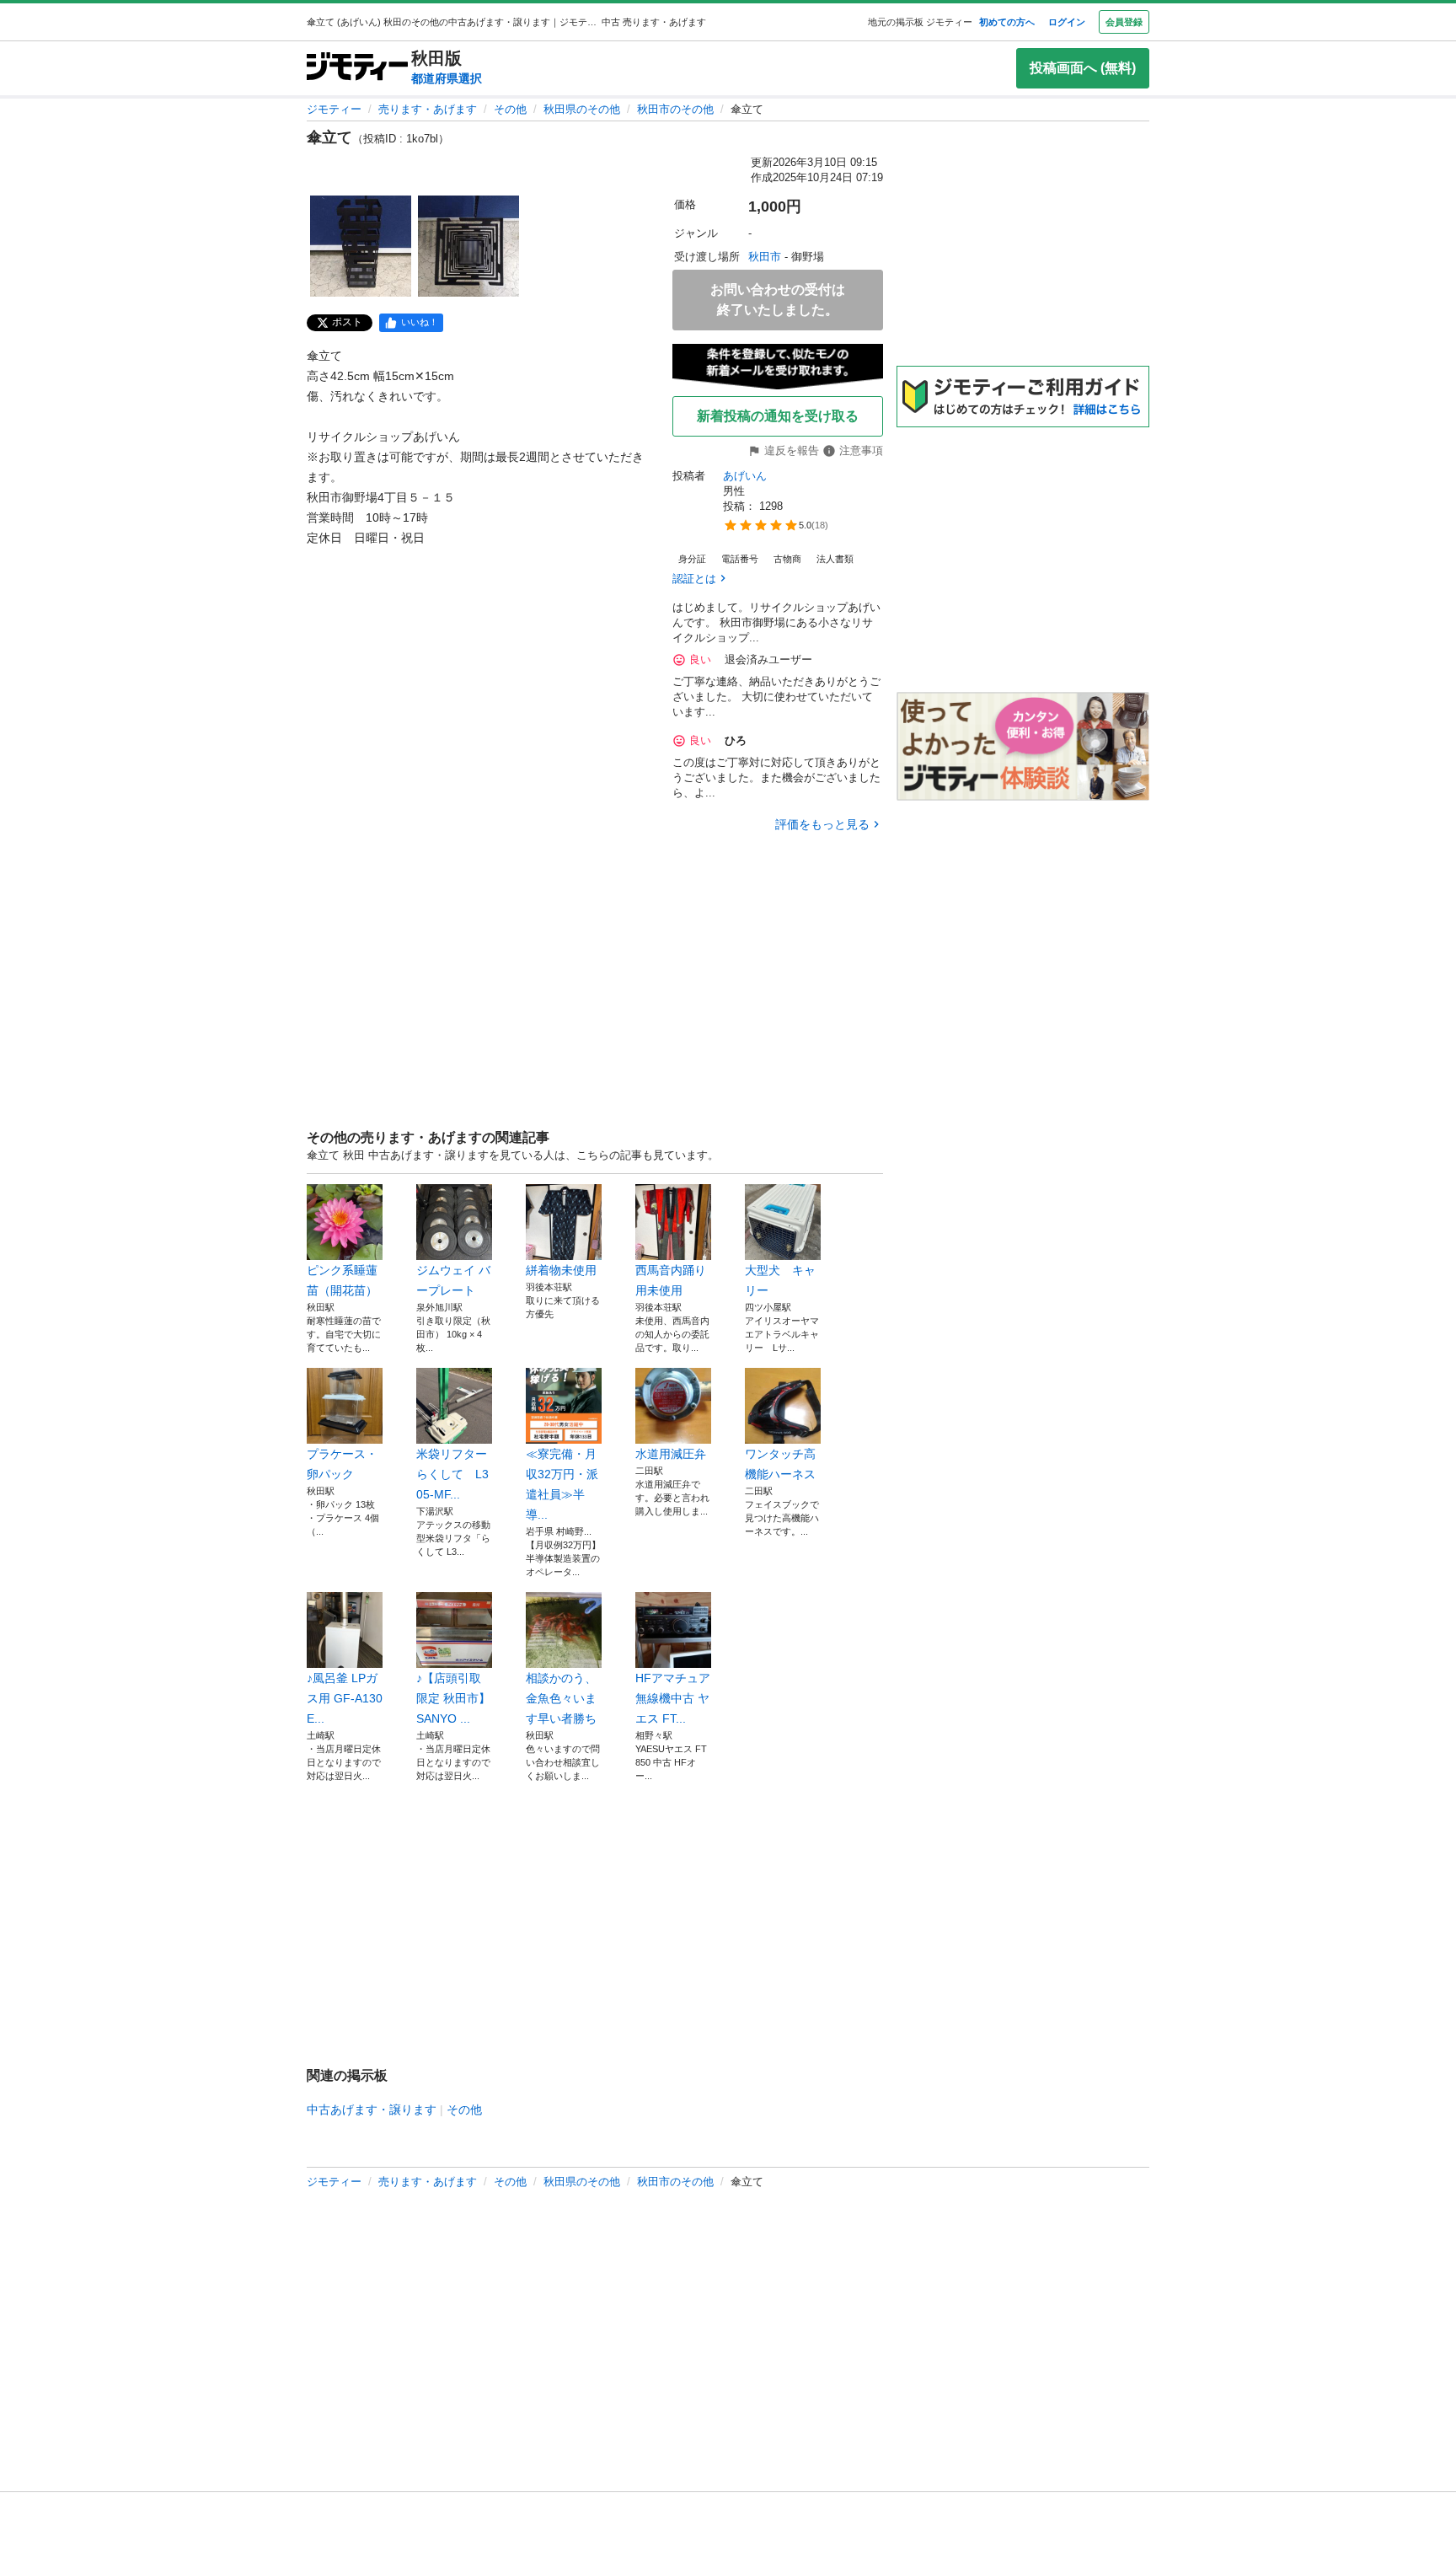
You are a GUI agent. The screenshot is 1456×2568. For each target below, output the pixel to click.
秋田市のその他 (675, 109)
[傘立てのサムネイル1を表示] (361, 246)
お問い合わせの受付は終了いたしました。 (778, 300)
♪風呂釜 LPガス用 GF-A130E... (345, 1698)
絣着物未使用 (561, 1270)
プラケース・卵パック (342, 1464)
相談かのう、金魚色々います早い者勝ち (561, 1698)
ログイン (1067, 22)
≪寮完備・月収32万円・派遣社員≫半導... (562, 1484)
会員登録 (1124, 22)
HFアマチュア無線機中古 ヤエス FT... (673, 1698)
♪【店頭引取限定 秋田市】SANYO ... (453, 1698)
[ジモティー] (357, 68)
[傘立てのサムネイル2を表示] (468, 246)
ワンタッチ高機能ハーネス (780, 1464)
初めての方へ (1007, 22)
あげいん (745, 476)
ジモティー (334, 109)
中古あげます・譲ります (372, 2110)
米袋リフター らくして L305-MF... (454, 1474)
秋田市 (765, 257)
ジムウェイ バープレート (453, 1280)
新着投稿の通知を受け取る (778, 416)
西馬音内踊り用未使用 (671, 1280)
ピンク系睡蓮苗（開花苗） (342, 1280)
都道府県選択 (447, 78)
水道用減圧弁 (671, 1454)
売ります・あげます (428, 109)
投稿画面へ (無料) (1083, 68)
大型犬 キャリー (780, 1280)
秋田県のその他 (582, 109)
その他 (510, 109)
